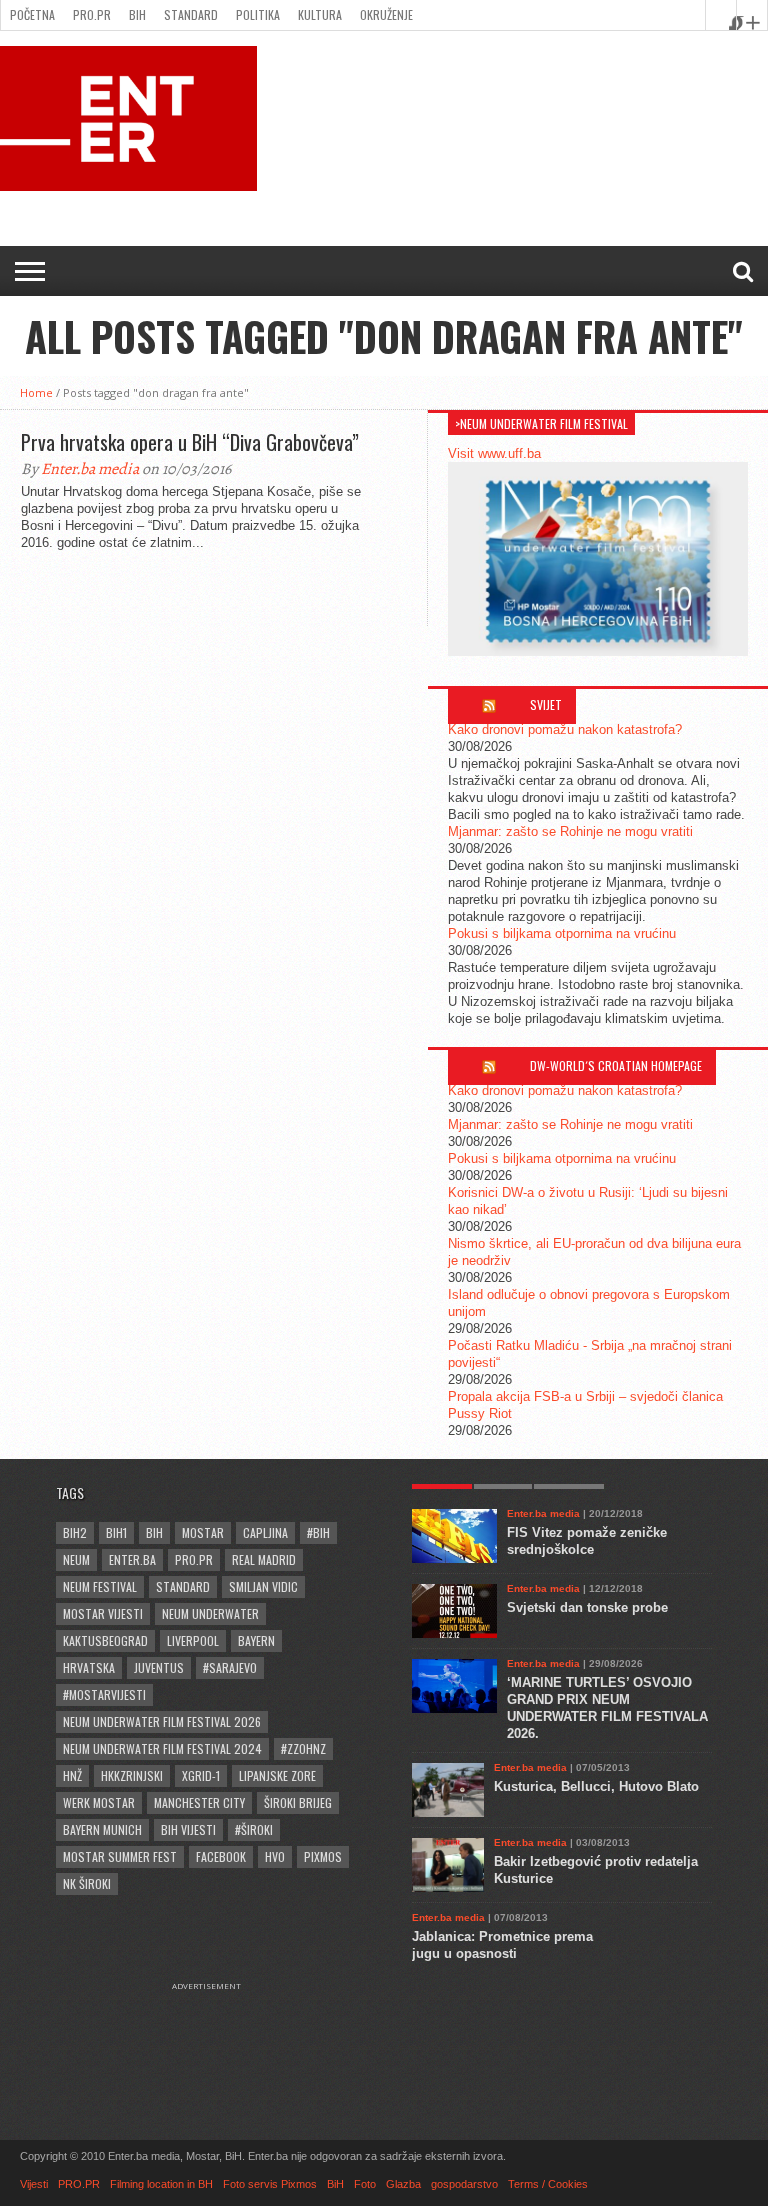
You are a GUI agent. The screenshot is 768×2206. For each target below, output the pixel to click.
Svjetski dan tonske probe (587, 1607)
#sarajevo (230, 1667)
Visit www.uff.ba (494, 453)
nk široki (87, 1883)
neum (76, 1559)
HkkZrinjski (132, 1775)
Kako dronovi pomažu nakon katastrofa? (565, 729)
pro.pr (194, 1559)
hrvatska (89, 1667)
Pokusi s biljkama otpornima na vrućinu (562, 933)
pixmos (323, 1856)
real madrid (264, 1559)
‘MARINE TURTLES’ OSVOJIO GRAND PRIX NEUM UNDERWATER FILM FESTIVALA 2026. (607, 1708)
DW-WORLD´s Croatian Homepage (616, 1065)
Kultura (320, 14)
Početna (32, 14)
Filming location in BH (161, 2184)
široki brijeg (298, 1802)
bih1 (116, 1532)
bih (154, 1532)
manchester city (199, 1802)
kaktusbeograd (105, 1640)
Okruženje (386, 14)
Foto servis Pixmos (270, 2184)
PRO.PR (92, 14)
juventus (159, 1667)
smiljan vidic (263, 1586)
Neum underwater (210, 1613)
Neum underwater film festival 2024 (162, 1748)
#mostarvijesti (104, 1694)
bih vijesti (188, 1829)
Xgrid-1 (201, 1775)
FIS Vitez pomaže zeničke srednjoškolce (587, 1541)
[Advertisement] (216, 2041)
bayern (256, 1640)
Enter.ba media (90, 469)
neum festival (100, 1586)
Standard (191, 14)
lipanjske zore (277, 1775)
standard (183, 1586)
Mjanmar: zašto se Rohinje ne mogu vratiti (570, 831)
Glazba (403, 2184)
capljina (265, 1532)
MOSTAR (203, 1532)
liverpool (193, 1640)
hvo (275, 1856)
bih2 (75, 1532)
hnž (72, 1775)
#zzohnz (303, 1748)
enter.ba (132, 1559)
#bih (318, 1532)
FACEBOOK (221, 1856)
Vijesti (34, 2184)
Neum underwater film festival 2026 (162, 1721)
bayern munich (102, 1829)
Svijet (546, 704)
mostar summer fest (120, 1856)
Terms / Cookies (548, 2184)
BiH (137, 14)
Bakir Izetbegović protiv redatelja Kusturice (596, 1870)
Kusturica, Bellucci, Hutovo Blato (596, 1786)
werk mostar (99, 1802)
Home (36, 392)
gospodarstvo (464, 2184)
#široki (254, 1829)
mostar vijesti (103, 1613)
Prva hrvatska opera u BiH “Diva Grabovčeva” (190, 442)
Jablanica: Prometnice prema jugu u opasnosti (502, 1945)
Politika (258, 14)
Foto (365, 2184)
